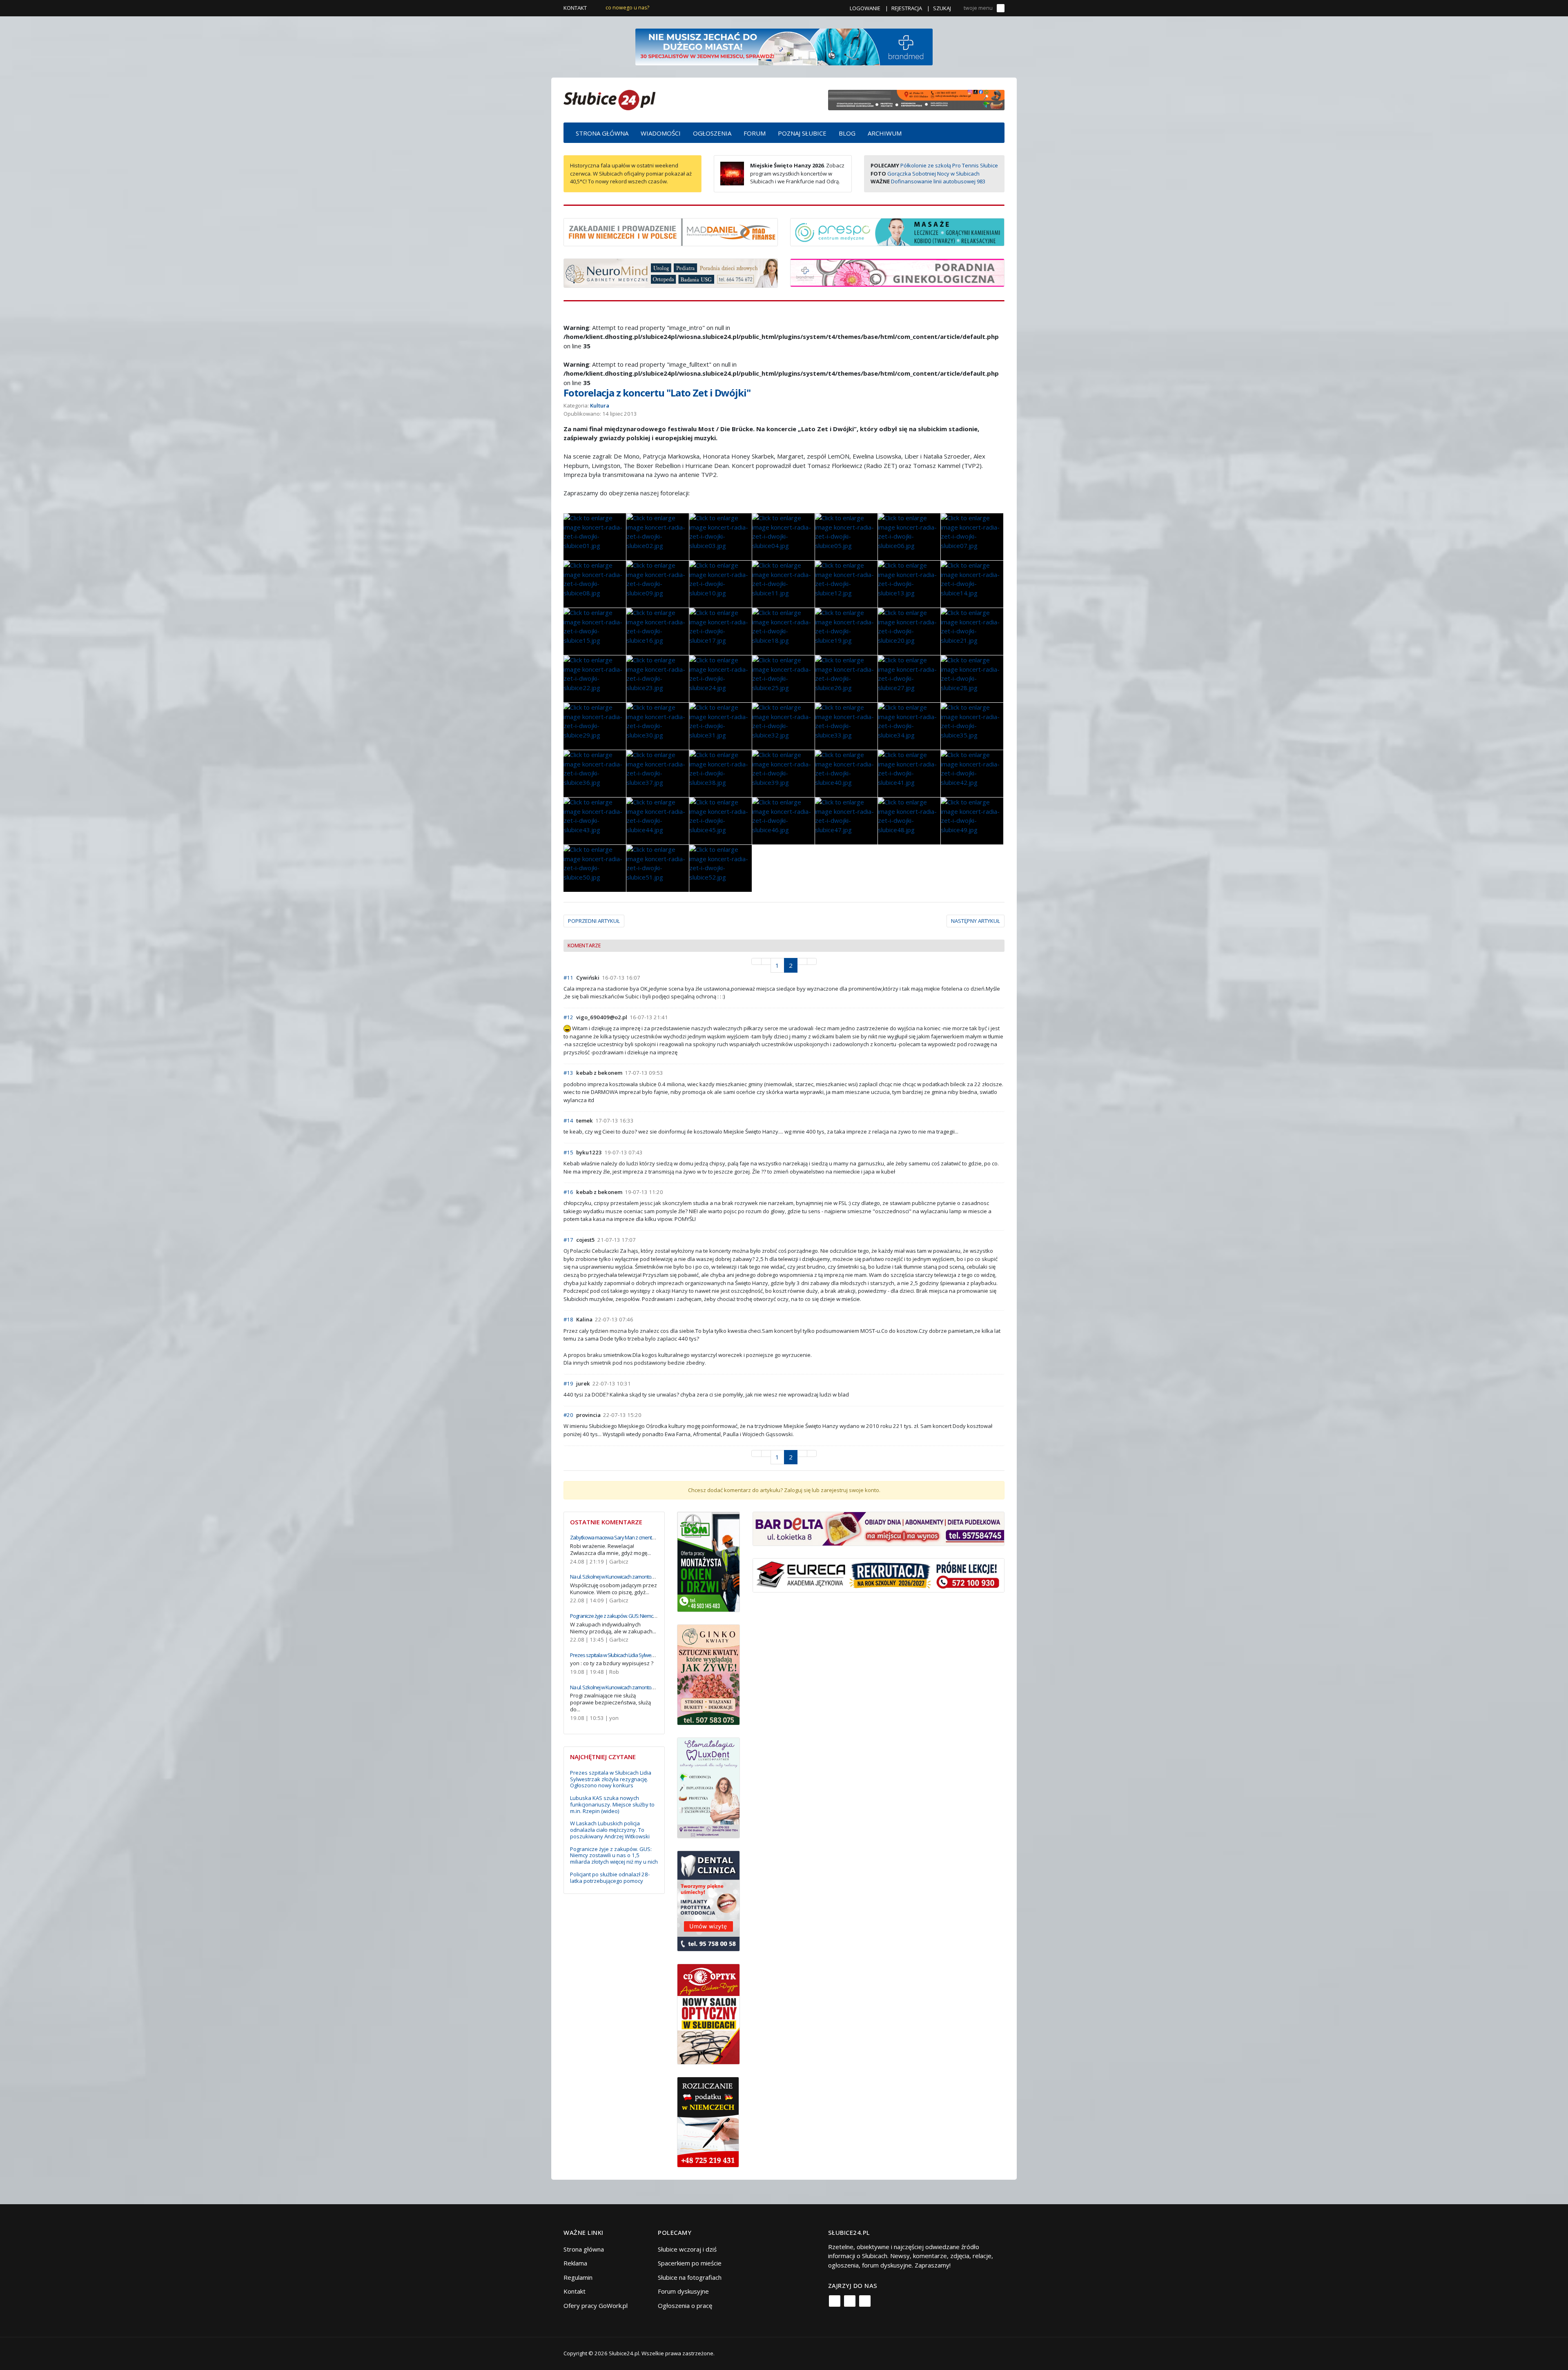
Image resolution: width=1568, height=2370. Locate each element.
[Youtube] (865, 2301)
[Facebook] (835, 2301)
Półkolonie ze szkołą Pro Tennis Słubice (949, 165)
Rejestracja (907, 8)
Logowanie (865, 8)
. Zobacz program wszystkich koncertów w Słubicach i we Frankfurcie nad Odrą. (797, 173)
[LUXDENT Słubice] (709, 1787)
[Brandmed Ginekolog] (897, 272)
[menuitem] (602, 133)
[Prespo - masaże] (897, 231)
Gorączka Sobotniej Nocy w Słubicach (933, 174)
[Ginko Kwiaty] (709, 1674)
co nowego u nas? (627, 8)
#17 (568, 1240)
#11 (568, 978)
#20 (568, 1415)
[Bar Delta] (879, 1528)
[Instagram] (850, 2301)
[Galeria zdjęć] (595, 537)
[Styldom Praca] (709, 1561)
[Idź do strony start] (756, 961)
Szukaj (942, 8)
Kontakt (575, 8)
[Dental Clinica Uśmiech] (709, 1900)
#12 (568, 1017)
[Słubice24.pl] (609, 99)
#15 (568, 1152)
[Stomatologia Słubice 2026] (916, 99)
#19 (568, 1383)
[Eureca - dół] (879, 1575)
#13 (568, 1073)
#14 (568, 1120)
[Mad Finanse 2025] (671, 231)
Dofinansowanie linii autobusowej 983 (938, 181)
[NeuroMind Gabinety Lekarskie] (671, 272)
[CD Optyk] (709, 2013)
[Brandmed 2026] (784, 46)
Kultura (600, 405)
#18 (568, 1319)
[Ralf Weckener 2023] (708, 2121)
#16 (568, 1192)
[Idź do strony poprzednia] (766, 961)
